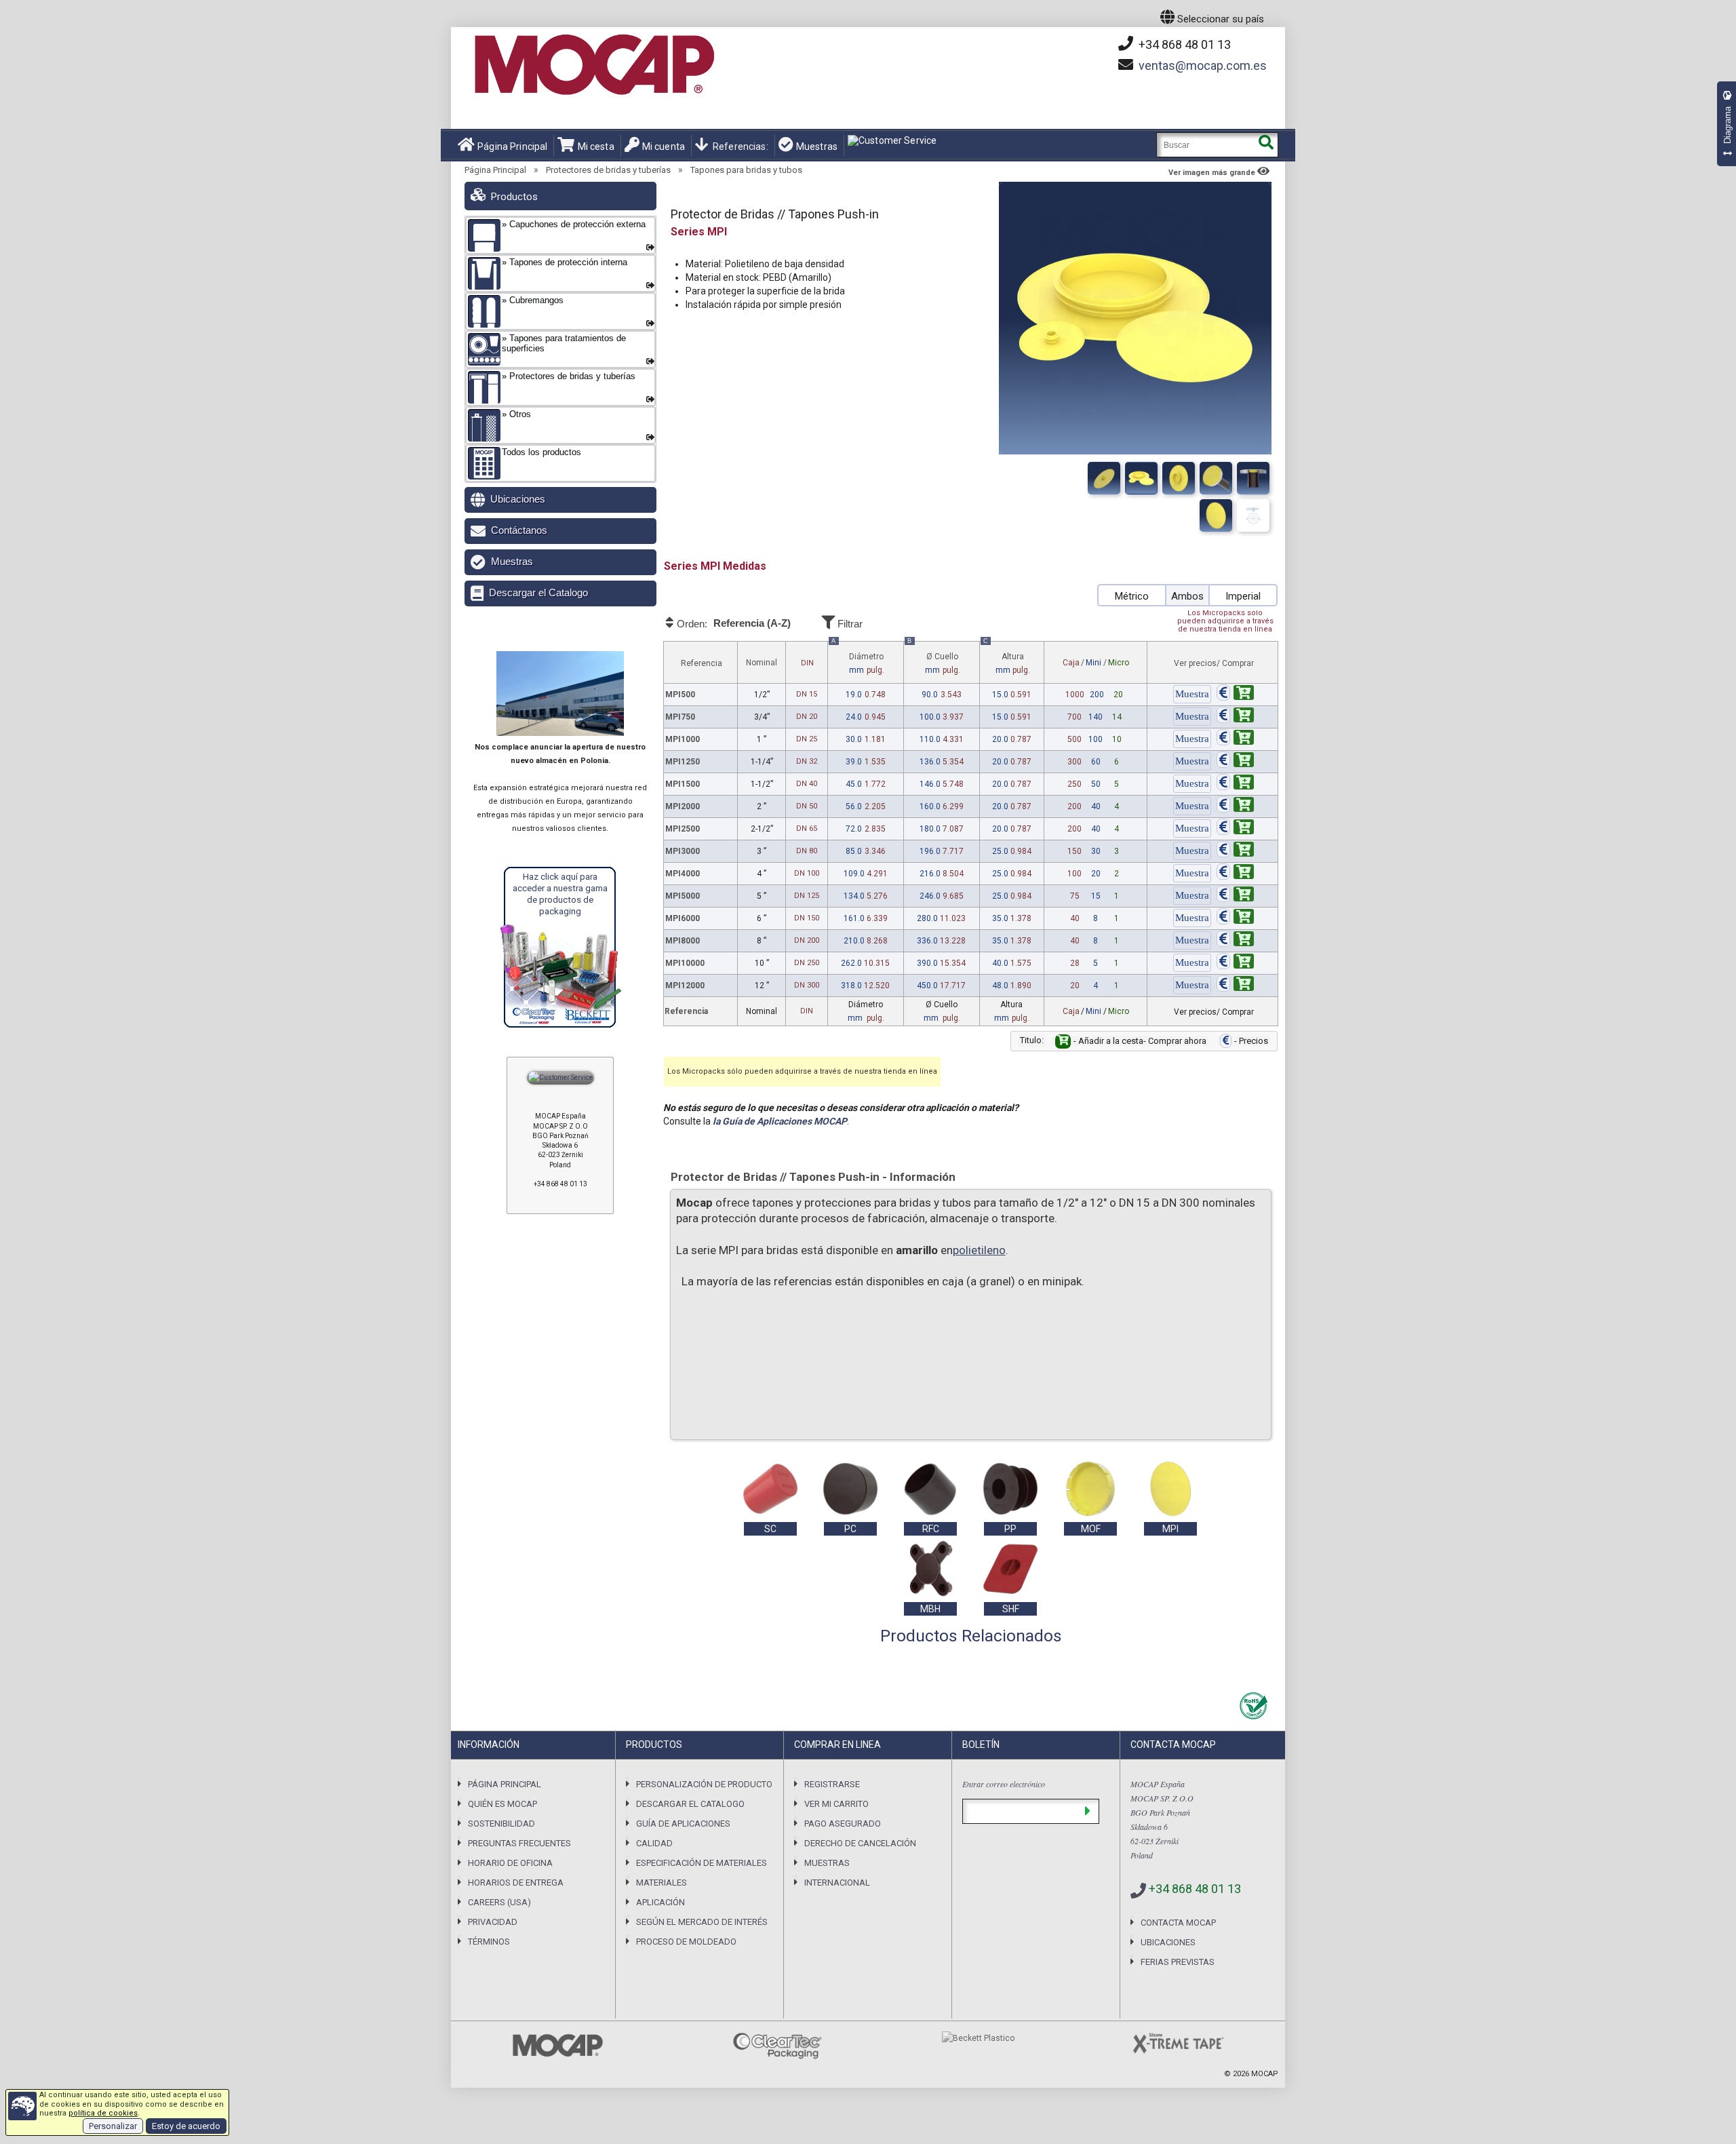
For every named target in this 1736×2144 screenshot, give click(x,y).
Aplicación (660, 1902)
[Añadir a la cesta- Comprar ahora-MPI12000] (1235, 986)
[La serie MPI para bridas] (1253, 478)
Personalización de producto (704, 1784)
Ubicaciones (518, 499)
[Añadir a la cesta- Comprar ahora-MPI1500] (1235, 784)
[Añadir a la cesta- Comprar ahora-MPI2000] (1235, 806)
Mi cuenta (664, 147)
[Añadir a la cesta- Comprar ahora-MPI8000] (1235, 941)
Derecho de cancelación (860, 1843)
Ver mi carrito (836, 1804)
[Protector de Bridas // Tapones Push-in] (1104, 478)
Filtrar (849, 624)
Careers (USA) (499, 1902)
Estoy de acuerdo (186, 2126)
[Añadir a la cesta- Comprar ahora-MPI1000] (1235, 739)
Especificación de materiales (702, 1863)
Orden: (733, 623)
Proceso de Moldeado (686, 1942)
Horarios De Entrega (516, 1883)
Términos (489, 1942)
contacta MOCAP (1178, 1923)
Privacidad (493, 1922)
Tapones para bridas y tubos (746, 170)
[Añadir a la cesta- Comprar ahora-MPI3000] (1235, 851)
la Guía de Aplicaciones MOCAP (780, 1121)
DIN (807, 663)
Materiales (662, 1883)
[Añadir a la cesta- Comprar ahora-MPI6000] (1235, 918)
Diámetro (858, 659)
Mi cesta (596, 147)
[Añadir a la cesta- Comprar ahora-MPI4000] (1235, 874)
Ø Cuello (934, 659)
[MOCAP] (593, 65)
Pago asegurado (843, 1824)
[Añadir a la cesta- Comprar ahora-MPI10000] (1235, 963)
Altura (1007, 659)
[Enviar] (1087, 1811)
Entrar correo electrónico (1004, 1784)
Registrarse (832, 1784)
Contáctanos (519, 530)
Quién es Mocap (502, 1804)
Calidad (654, 1843)
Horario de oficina (510, 1863)
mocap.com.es (1203, 65)
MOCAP (1265, 2074)
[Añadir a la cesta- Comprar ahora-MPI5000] (1235, 896)
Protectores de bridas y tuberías (608, 170)
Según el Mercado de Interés (702, 1922)
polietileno (979, 1250)
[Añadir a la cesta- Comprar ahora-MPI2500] (1235, 829)
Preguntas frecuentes (519, 1843)
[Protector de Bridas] (1141, 478)
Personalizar (113, 2126)
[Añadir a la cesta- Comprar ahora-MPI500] (1235, 695)
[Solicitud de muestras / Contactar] (1192, 695)
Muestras (817, 147)
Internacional (837, 1883)
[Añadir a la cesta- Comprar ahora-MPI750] (1235, 717)
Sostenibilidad (501, 1824)
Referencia (702, 663)
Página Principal (512, 147)
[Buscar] (1266, 145)
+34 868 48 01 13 (1183, 44)
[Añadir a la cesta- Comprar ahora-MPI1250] (1235, 762)
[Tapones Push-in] (1179, 478)
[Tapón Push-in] (1216, 478)
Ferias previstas (1178, 1962)
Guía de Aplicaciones (683, 1824)
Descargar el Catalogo (538, 592)
